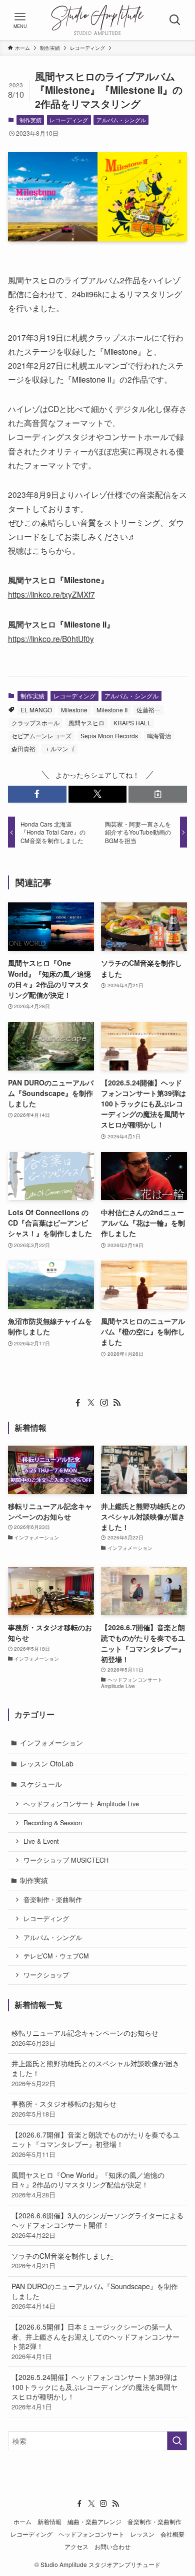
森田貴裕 (23, 749)
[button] (37, 794)
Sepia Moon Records (109, 736)
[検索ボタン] (175, 20)
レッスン (142, 2534)
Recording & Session (53, 1823)
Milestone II (112, 710)
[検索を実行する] (177, 2441)
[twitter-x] (91, 1403)
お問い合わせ (112, 2547)
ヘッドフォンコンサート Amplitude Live (81, 1804)
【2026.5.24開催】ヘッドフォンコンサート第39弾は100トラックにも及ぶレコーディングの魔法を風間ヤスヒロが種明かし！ (94, 2392)
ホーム (22, 2522)
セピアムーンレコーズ (41, 736)
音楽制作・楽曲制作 (53, 1900)
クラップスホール (35, 723)
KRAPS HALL (132, 723)
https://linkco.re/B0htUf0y (51, 639)
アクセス (76, 2547)
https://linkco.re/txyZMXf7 (51, 594)
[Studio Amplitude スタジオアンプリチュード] (97, 20)
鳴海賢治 (159, 736)
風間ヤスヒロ (86, 723)
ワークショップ (46, 1975)
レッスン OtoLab (47, 1763)
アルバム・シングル (121, 120)
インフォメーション (51, 1742)
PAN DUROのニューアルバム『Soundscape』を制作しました (95, 2296)
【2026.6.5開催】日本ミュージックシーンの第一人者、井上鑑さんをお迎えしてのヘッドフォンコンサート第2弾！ (95, 2341)
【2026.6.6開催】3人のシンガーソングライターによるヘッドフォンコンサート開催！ (97, 2225)
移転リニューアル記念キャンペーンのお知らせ (85, 2038)
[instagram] (104, 1403)
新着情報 (49, 2522)
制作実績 (30, 120)
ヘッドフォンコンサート (91, 2534)
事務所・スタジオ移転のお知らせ (64, 2109)
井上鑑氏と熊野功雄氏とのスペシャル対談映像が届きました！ (95, 2073)
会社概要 (172, 2534)
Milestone (74, 710)
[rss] (117, 1403)
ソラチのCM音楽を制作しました (62, 2261)
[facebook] (78, 1403)
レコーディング (69, 120)
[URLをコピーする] (158, 794)
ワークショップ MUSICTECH (66, 1860)
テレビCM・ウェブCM (56, 1956)
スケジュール (41, 1784)
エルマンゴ (59, 749)
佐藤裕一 (148, 710)
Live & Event (41, 1841)
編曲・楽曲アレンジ (94, 2522)
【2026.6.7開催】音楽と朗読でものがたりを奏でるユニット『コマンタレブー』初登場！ (95, 2144)
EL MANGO (36, 710)
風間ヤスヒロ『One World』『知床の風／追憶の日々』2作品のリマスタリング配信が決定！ (88, 2185)
